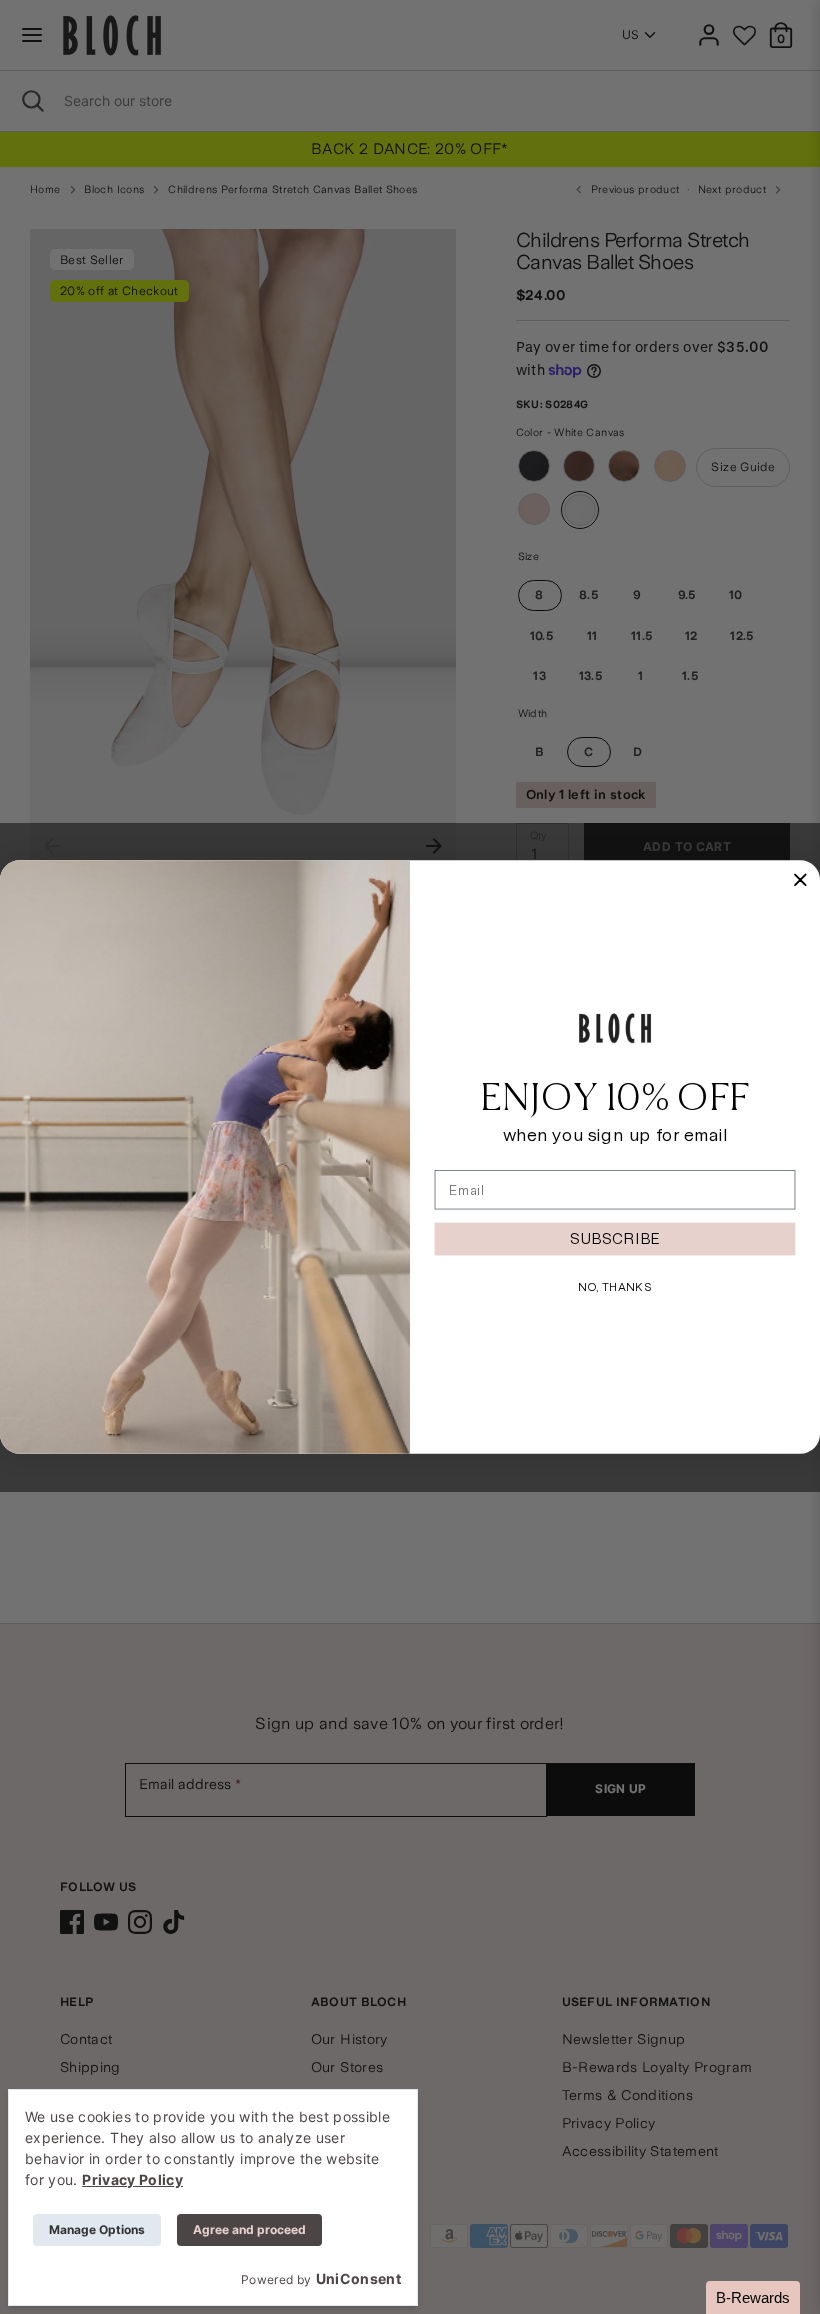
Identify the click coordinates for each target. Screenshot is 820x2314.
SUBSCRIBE (615, 1238)
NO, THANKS (615, 1286)
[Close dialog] (800, 880)
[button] (753, 2297)
